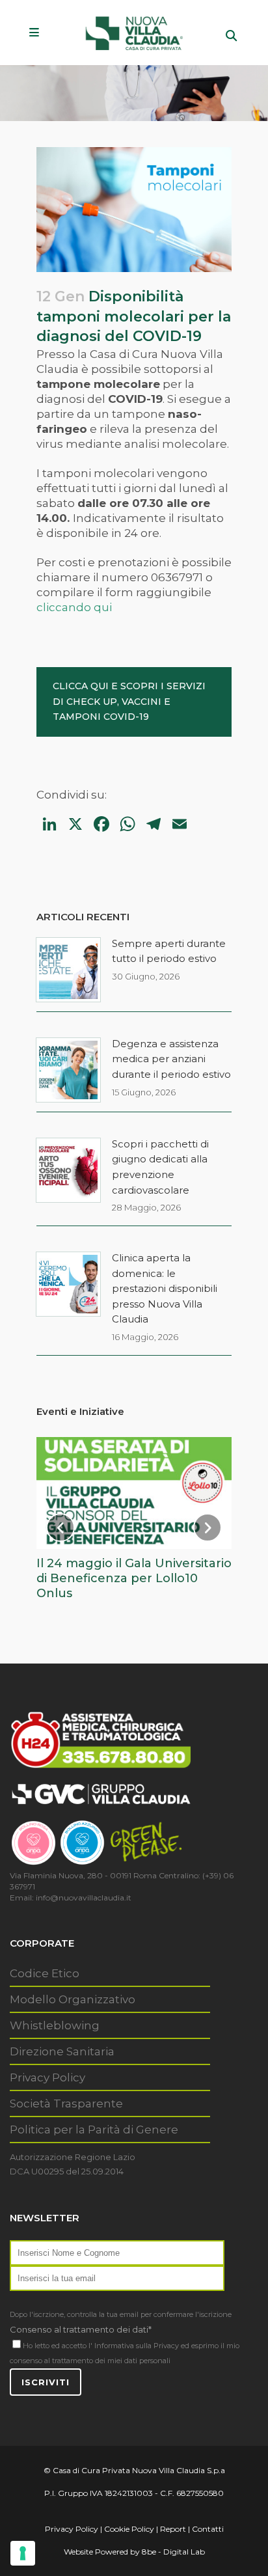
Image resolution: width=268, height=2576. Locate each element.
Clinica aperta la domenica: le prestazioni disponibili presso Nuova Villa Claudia (165, 1288)
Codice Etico (45, 1973)
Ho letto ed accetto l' (58, 2346)
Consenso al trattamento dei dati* (81, 2329)
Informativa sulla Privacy (137, 2346)
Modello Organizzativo (73, 1999)
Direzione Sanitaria (62, 2051)
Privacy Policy (47, 2077)
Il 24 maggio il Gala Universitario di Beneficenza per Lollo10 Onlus (134, 1578)
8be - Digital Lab (173, 2552)
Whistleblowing (55, 2025)
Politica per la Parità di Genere (94, 2130)
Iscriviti (46, 2382)
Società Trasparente (66, 2103)
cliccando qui (74, 607)
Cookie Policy (129, 2529)
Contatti (208, 2529)
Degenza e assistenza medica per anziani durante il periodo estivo (171, 1059)
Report (173, 2529)
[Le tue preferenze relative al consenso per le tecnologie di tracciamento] (23, 2553)
